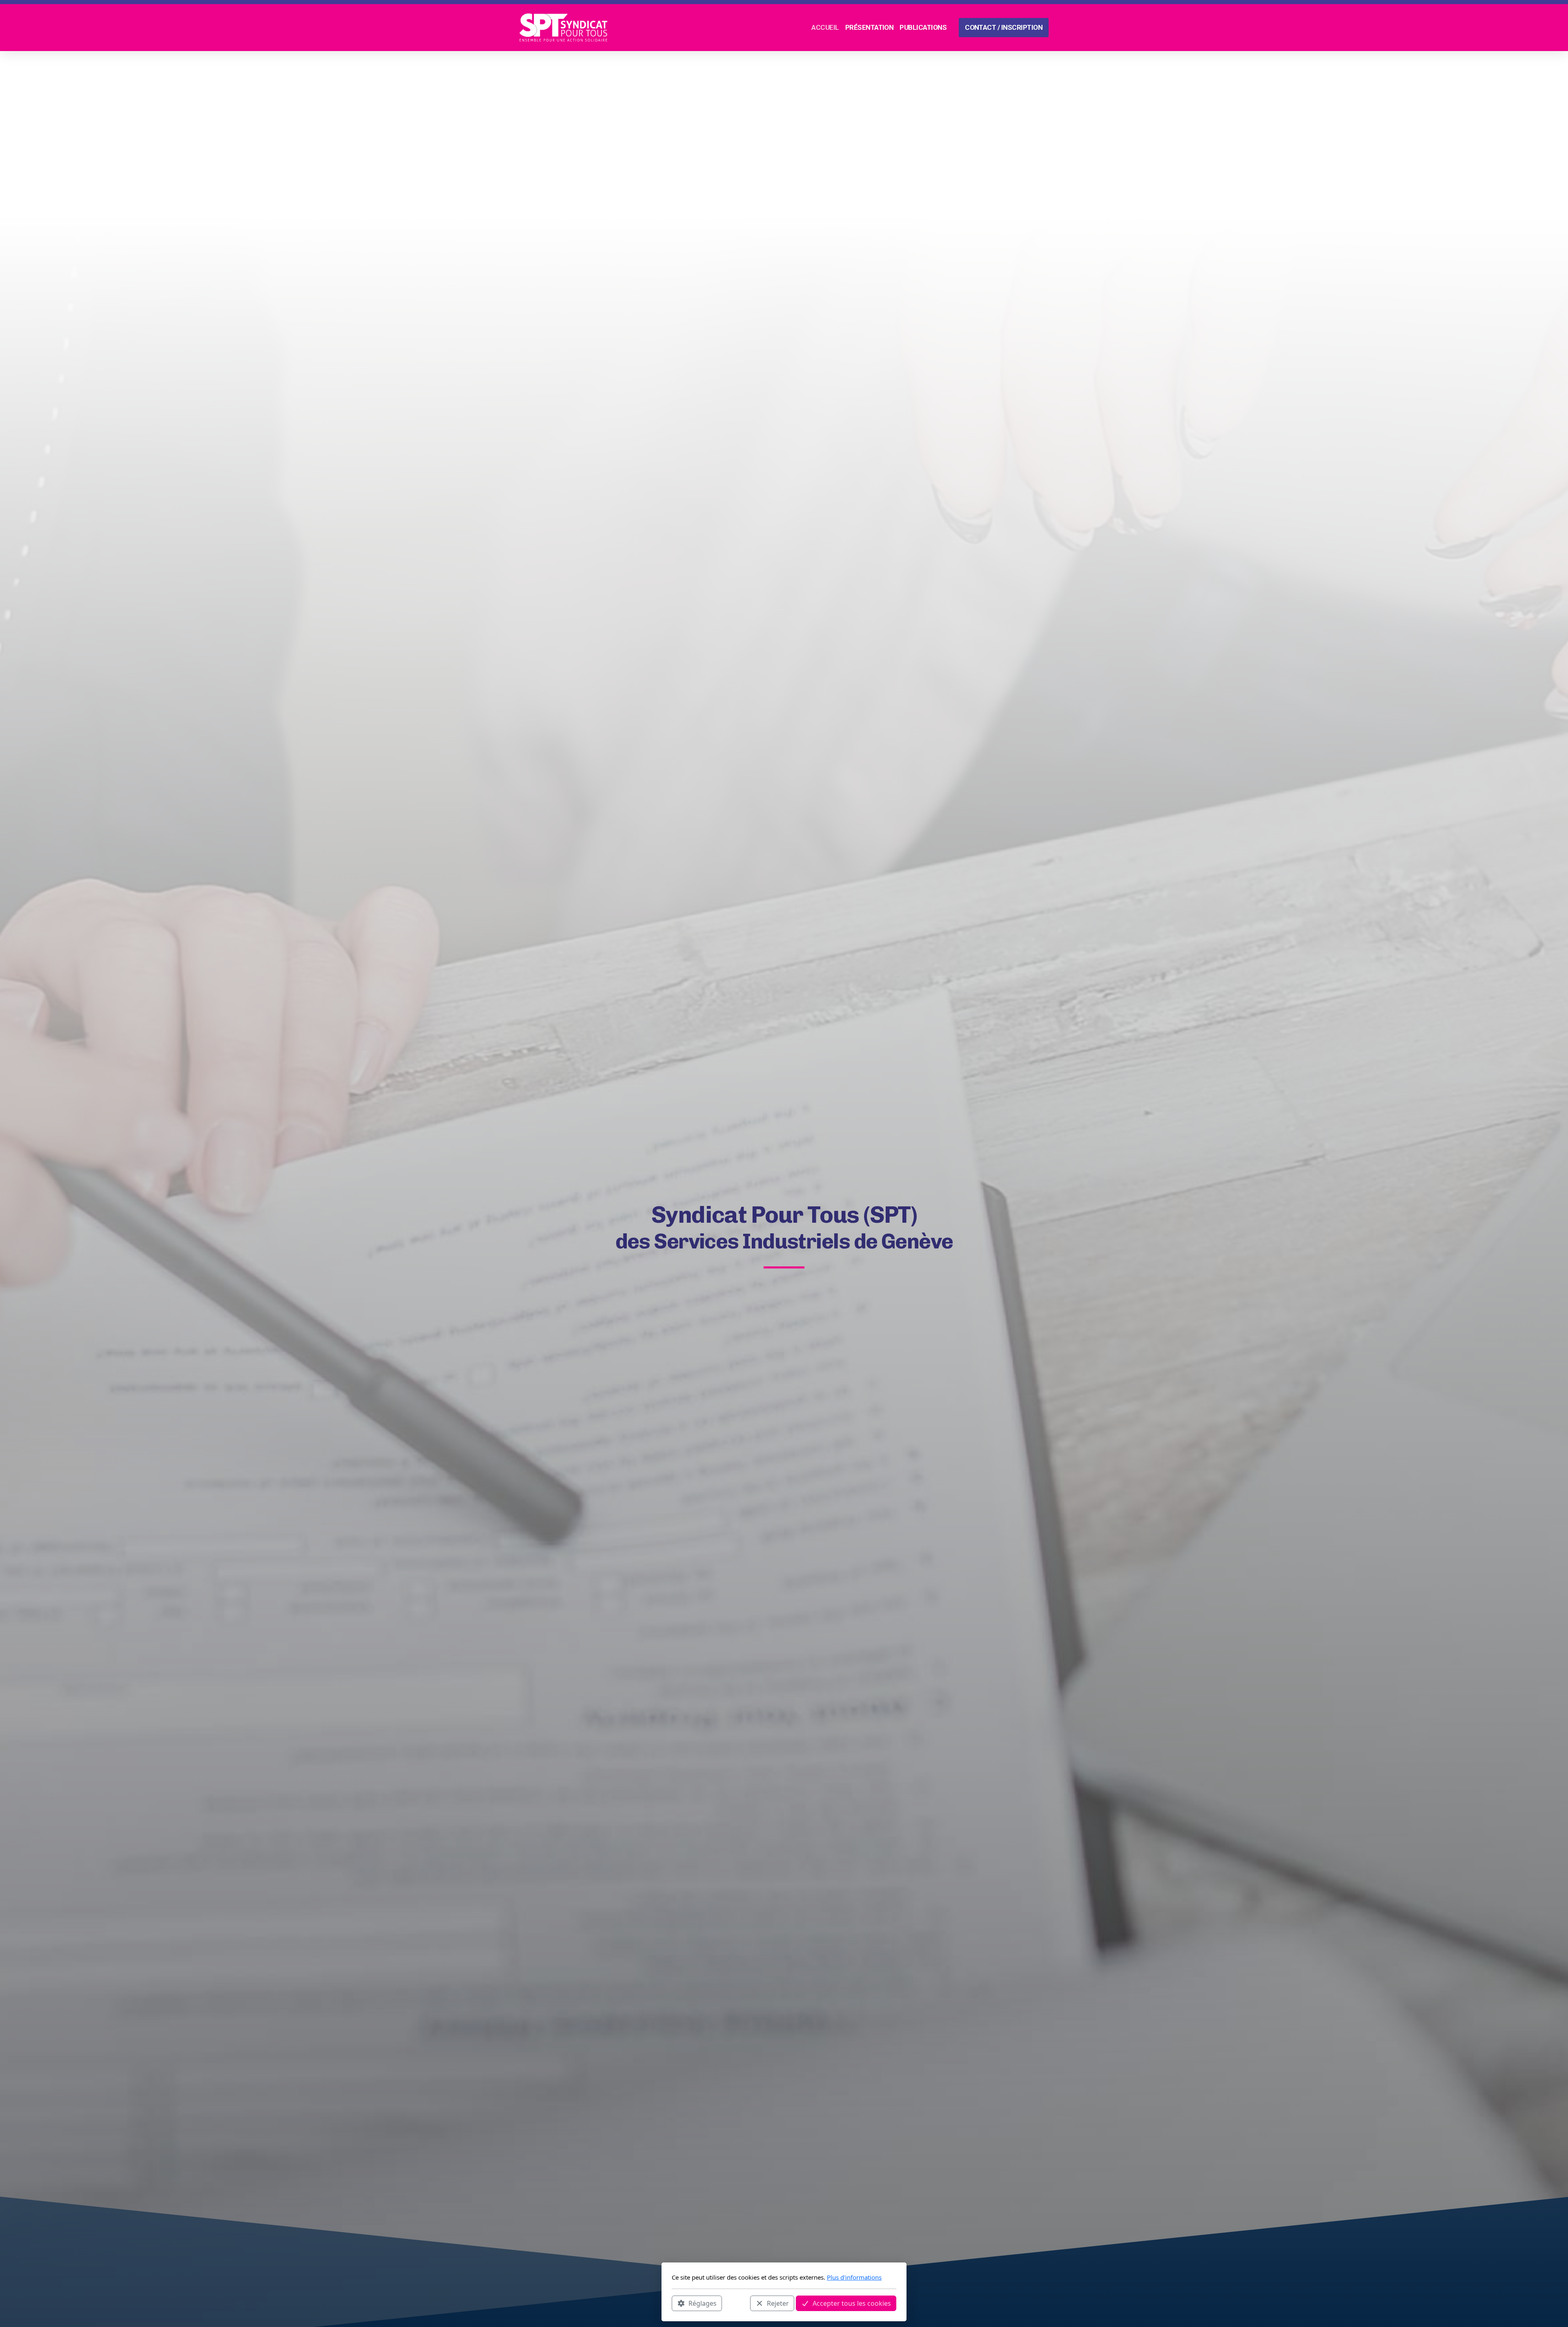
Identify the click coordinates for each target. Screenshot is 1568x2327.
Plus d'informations (854, 2277)
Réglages (703, 2303)
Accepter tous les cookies (852, 2303)
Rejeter (778, 2303)
